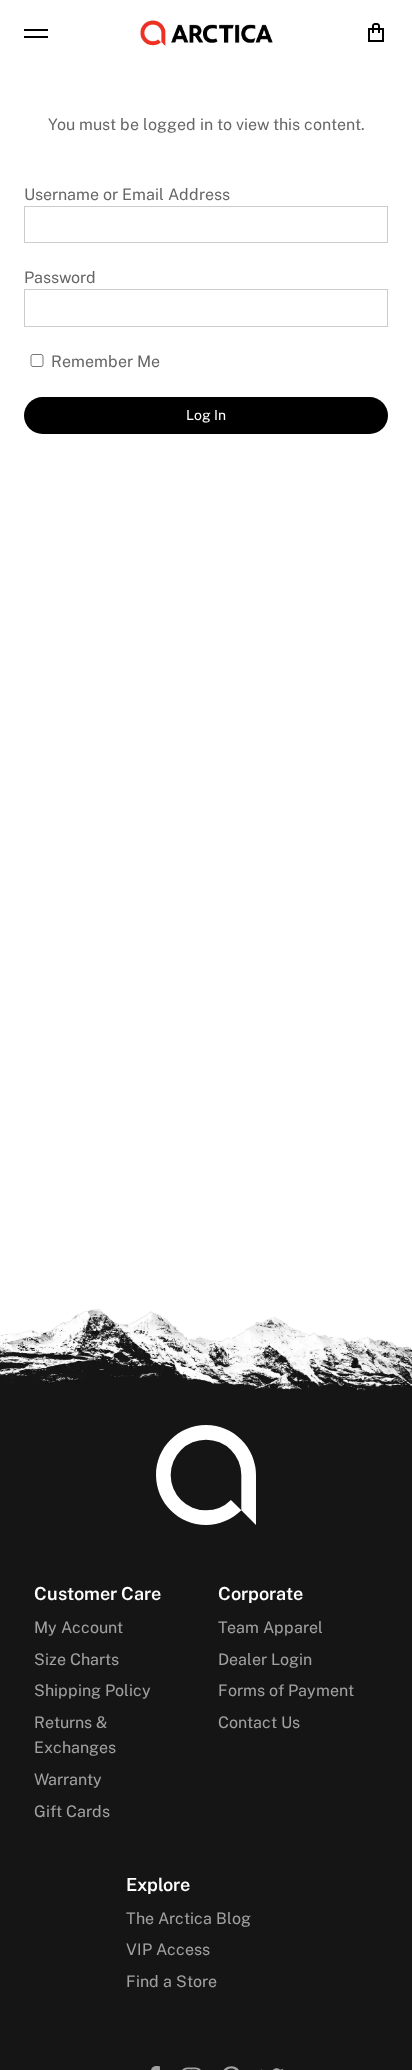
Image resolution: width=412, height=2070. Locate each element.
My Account (78, 1627)
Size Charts (76, 1659)
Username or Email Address (127, 194)
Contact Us (259, 1722)
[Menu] (36, 33)
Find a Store (171, 1981)
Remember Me (103, 361)
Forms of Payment (286, 1690)
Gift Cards (72, 1811)
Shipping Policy (92, 1690)
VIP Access (168, 1949)
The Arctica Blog (188, 1918)
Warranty (68, 1779)
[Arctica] (206, 33)
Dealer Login (265, 1659)
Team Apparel (270, 1627)
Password (60, 277)
